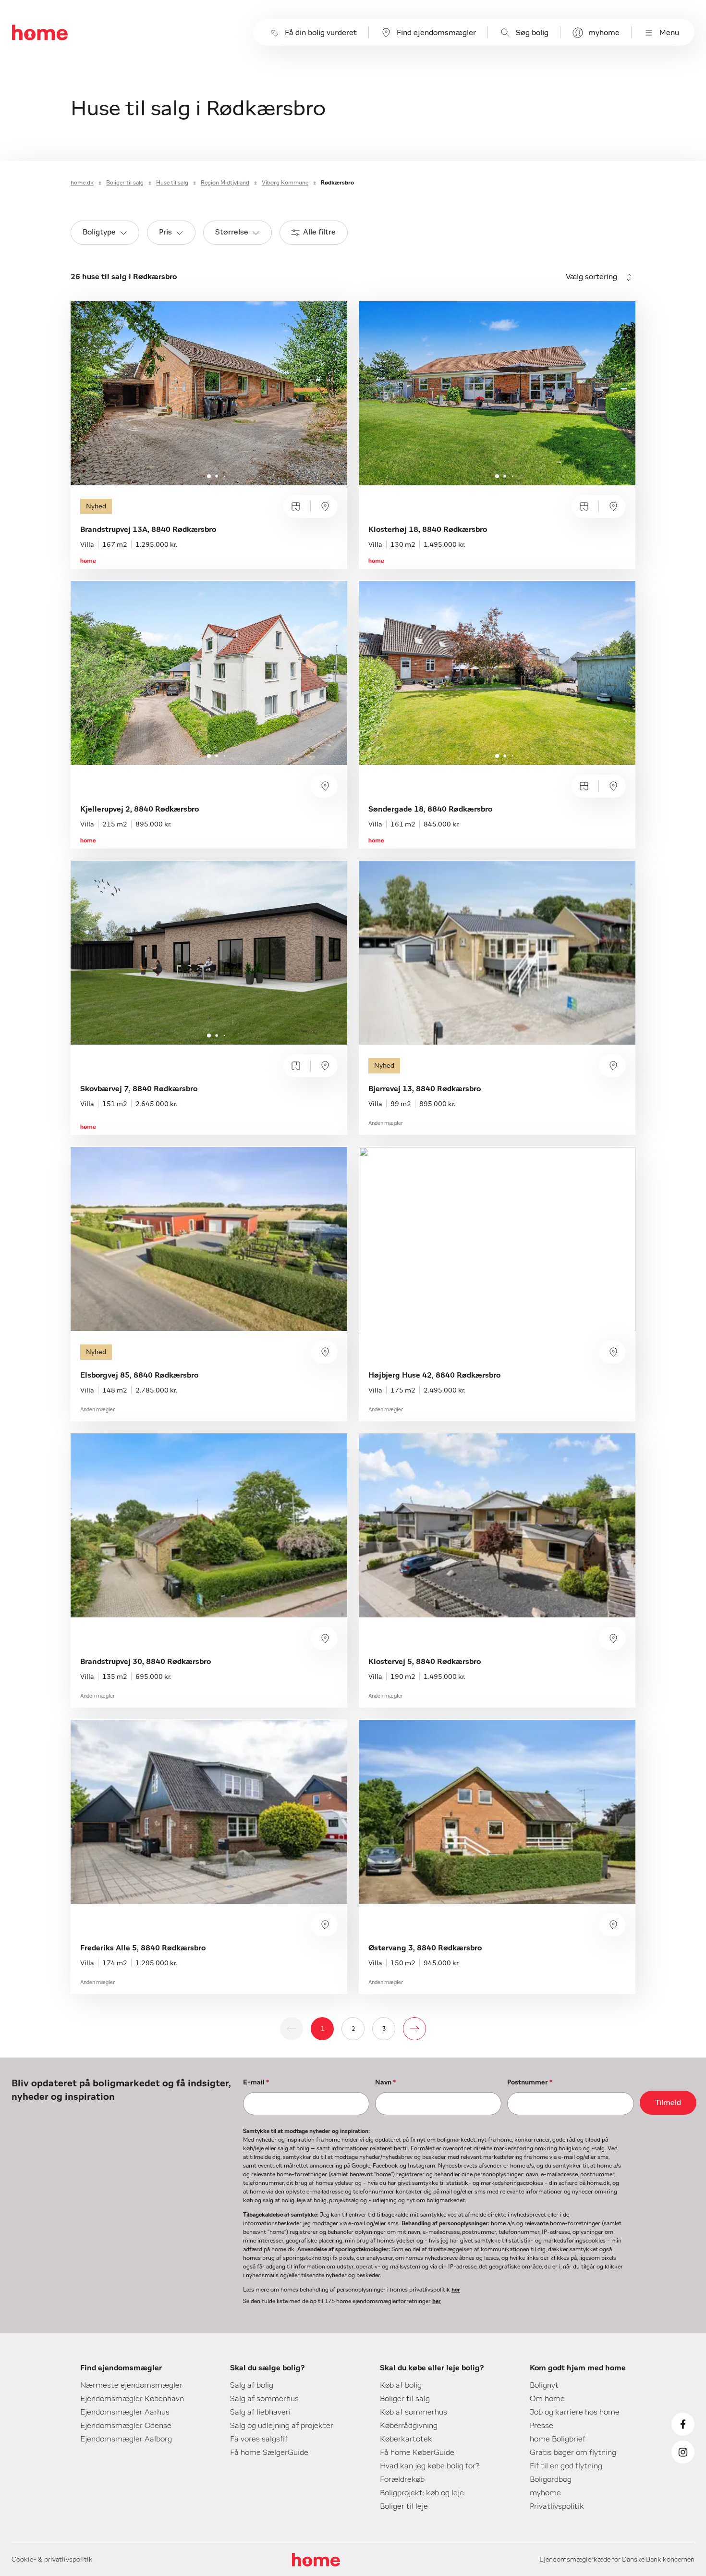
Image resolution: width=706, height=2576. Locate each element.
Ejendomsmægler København (132, 2399)
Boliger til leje (404, 2506)
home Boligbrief (558, 2439)
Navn (385, 2083)
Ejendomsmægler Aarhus (125, 2412)
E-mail (256, 2083)
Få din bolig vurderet (321, 33)
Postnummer (530, 2083)
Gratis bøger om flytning (573, 2453)
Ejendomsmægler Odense (126, 2426)
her (456, 2290)
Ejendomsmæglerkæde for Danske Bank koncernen (617, 2560)
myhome (604, 33)
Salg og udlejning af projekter (282, 2426)
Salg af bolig (252, 2385)
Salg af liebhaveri (260, 2412)
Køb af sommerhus (414, 2412)
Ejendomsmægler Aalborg (126, 2439)
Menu (669, 33)
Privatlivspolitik (557, 2506)
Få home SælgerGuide (269, 2453)
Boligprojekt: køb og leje (422, 2493)
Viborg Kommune (285, 183)
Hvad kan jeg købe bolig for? (430, 2466)
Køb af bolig (401, 2385)
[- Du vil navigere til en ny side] (414, 2029)
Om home (547, 2399)
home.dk (82, 183)
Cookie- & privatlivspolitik (52, 2560)
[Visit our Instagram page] (683, 2452)
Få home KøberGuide (417, 2453)
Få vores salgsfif (259, 2439)
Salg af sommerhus (264, 2399)
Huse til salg (172, 183)
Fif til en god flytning (566, 2466)
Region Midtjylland (225, 183)
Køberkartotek (406, 2439)
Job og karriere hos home (575, 2412)
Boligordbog (551, 2479)
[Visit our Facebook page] (683, 2424)
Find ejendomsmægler (436, 33)
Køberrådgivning (409, 2426)
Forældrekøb (402, 2479)
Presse (542, 2426)
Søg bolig (532, 33)
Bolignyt (544, 2385)
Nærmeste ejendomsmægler (131, 2385)
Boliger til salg (125, 183)
